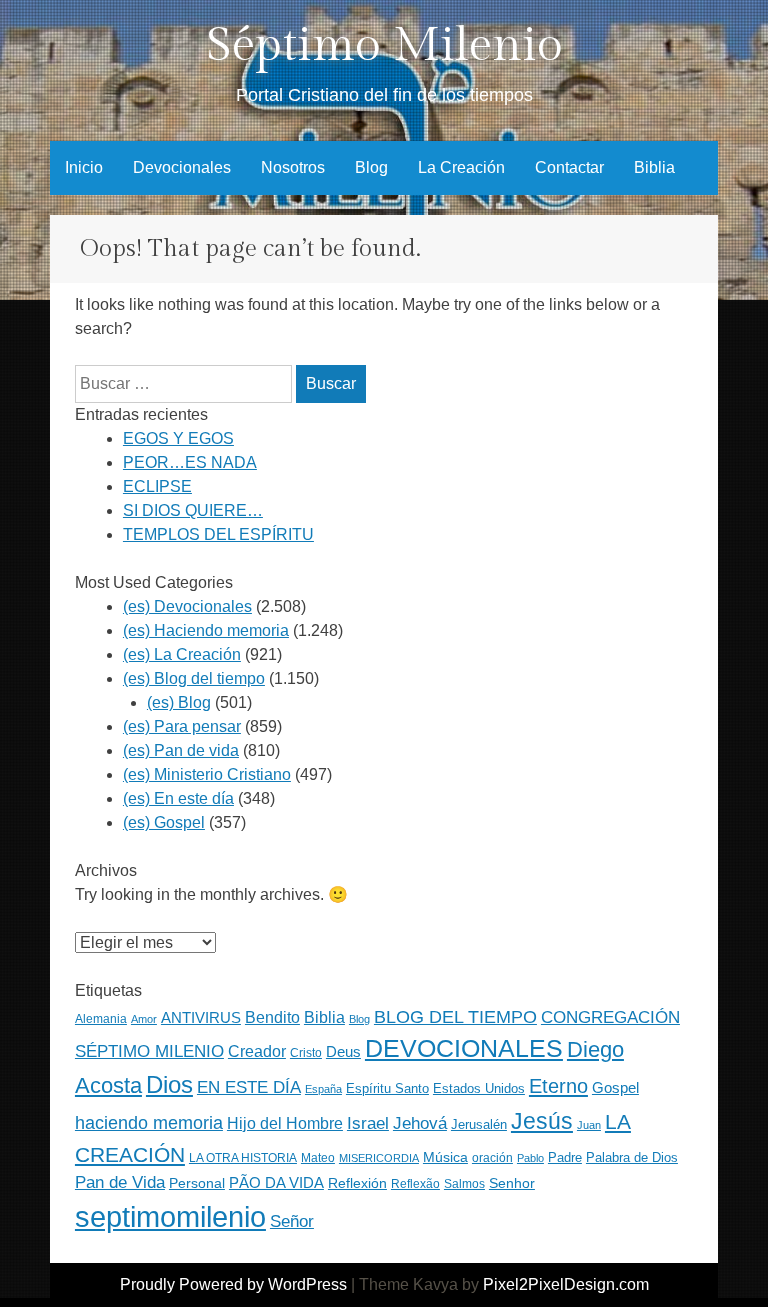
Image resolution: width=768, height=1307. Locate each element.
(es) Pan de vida (181, 750)
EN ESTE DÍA (249, 1087)
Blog (371, 167)
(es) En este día (178, 798)
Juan (589, 1125)
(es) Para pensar (182, 726)
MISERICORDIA (379, 1158)
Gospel (615, 1087)
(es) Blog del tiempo (194, 678)
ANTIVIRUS (201, 1017)
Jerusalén (479, 1124)
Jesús (542, 1121)
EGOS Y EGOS (178, 438)
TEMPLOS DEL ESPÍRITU (218, 534)
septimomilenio (170, 1216)
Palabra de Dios (632, 1157)
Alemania (101, 1018)
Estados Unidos (479, 1088)
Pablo (530, 1158)
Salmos (464, 1184)
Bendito (272, 1017)
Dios (169, 1085)
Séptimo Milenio (384, 45)
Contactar (569, 167)
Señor (292, 1221)
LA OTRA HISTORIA (243, 1158)
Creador (257, 1051)
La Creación (461, 167)
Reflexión (357, 1183)
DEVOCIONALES (464, 1048)
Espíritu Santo (387, 1089)
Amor (144, 1019)
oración (492, 1158)
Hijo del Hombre (285, 1123)
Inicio (84, 167)
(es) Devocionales (187, 606)
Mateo (318, 1158)
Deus (343, 1052)
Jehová (420, 1123)
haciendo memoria (149, 1123)
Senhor (512, 1183)
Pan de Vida (120, 1182)
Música (445, 1157)
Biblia (654, 167)
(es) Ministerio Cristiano (207, 774)
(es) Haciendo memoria (206, 630)
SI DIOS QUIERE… (193, 510)
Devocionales (182, 167)
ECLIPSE (157, 486)
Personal (197, 1183)
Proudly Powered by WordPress (233, 1284)
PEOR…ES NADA (190, 462)
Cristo (306, 1053)
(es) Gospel (164, 822)
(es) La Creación (182, 654)
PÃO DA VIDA (276, 1182)
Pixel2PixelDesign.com (566, 1284)
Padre (565, 1157)
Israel (368, 1123)
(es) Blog (179, 702)
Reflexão (415, 1184)
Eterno (558, 1086)
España (323, 1089)
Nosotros (293, 167)
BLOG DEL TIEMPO (455, 1016)
